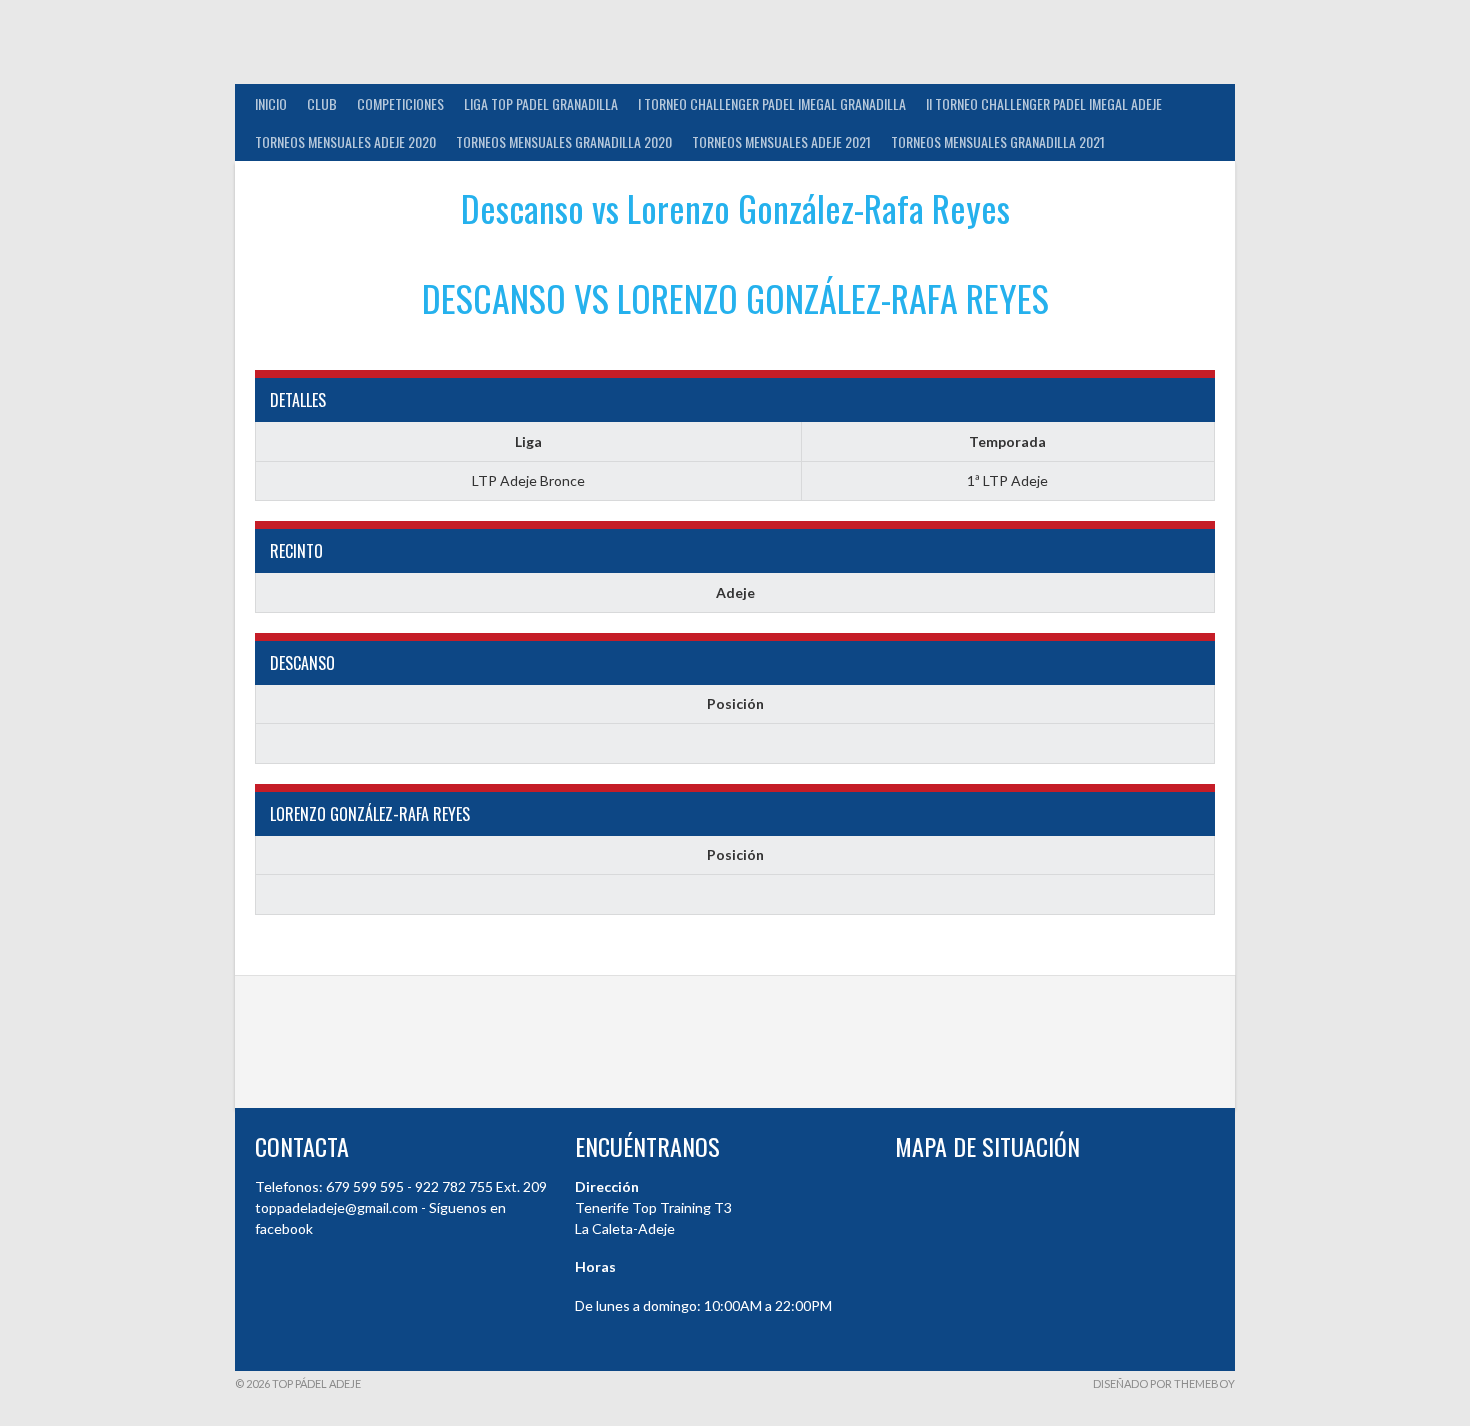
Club (322, 103)
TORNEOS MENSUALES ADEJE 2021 (781, 141)
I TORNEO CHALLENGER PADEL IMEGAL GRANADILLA (772, 103)
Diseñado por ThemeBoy (1164, 1383)
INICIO (271, 103)
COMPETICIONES (400, 103)
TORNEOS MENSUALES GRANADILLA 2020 (564, 141)
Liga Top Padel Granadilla (541, 103)
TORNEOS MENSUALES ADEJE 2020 (345, 141)
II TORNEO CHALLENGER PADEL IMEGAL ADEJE (1044, 103)
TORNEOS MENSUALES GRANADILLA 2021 (998, 141)
